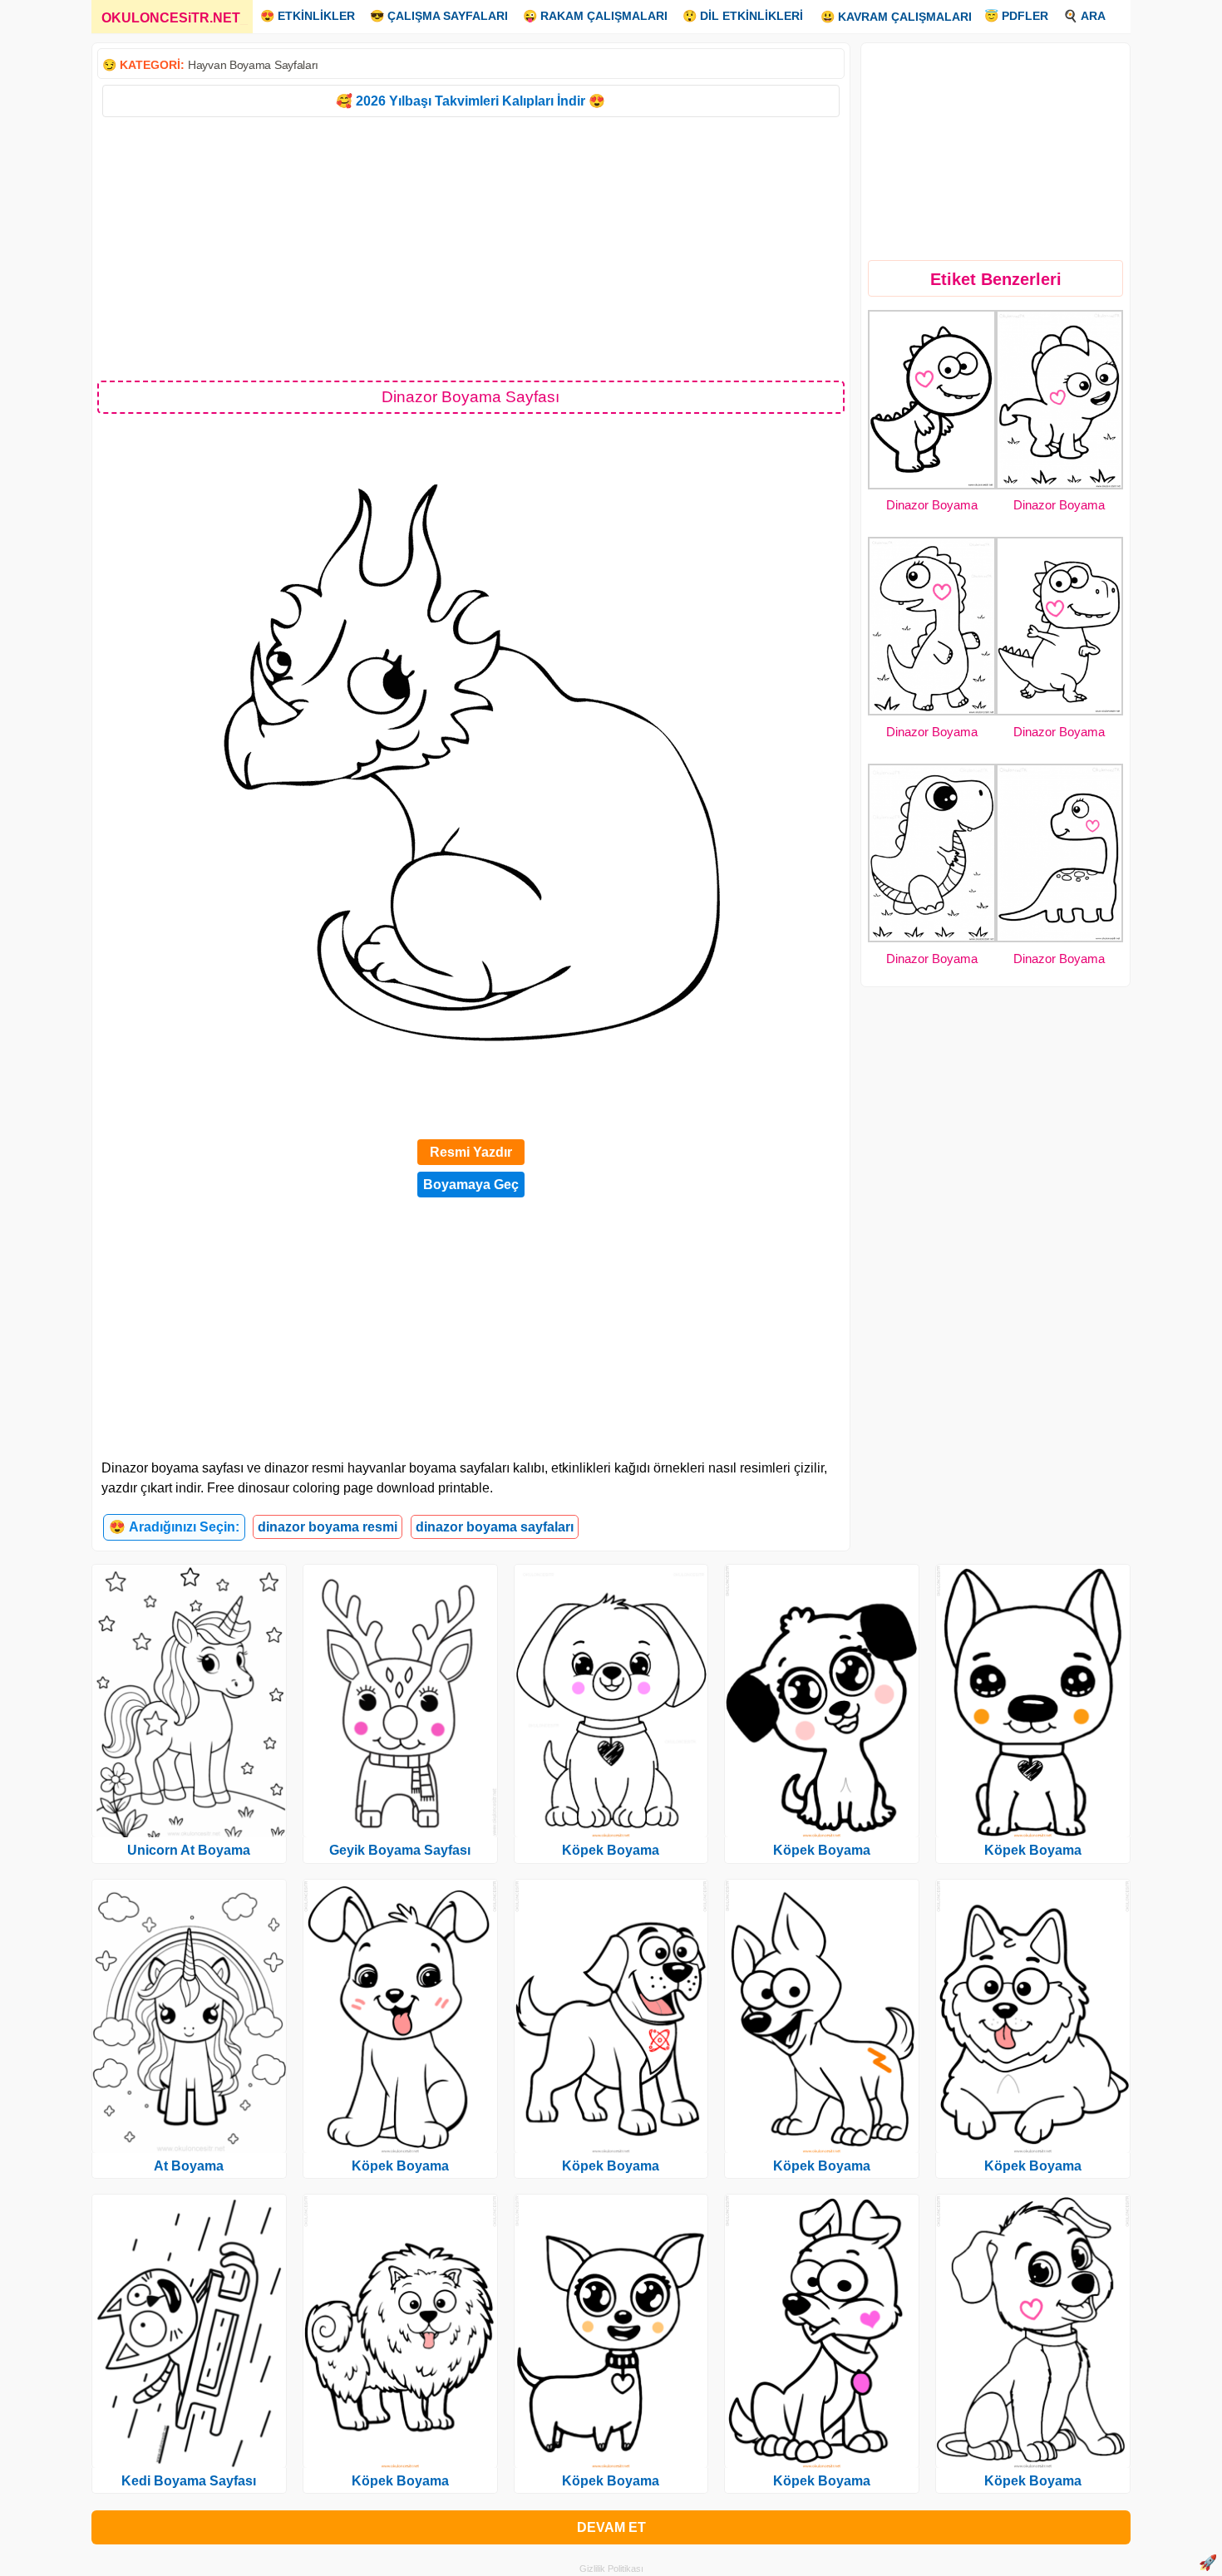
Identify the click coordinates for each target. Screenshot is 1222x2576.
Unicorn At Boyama (189, 1850)
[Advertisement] (471, 248)
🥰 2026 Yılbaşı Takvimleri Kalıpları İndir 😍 (471, 101)
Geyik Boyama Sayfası (400, 1850)
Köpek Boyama (400, 2166)
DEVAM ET (611, 2527)
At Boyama (189, 2166)
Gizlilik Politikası (611, 2569)
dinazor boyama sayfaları (495, 1527)
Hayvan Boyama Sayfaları (253, 65)
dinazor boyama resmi (328, 1527)
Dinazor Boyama (932, 505)
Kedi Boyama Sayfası (189, 2481)
